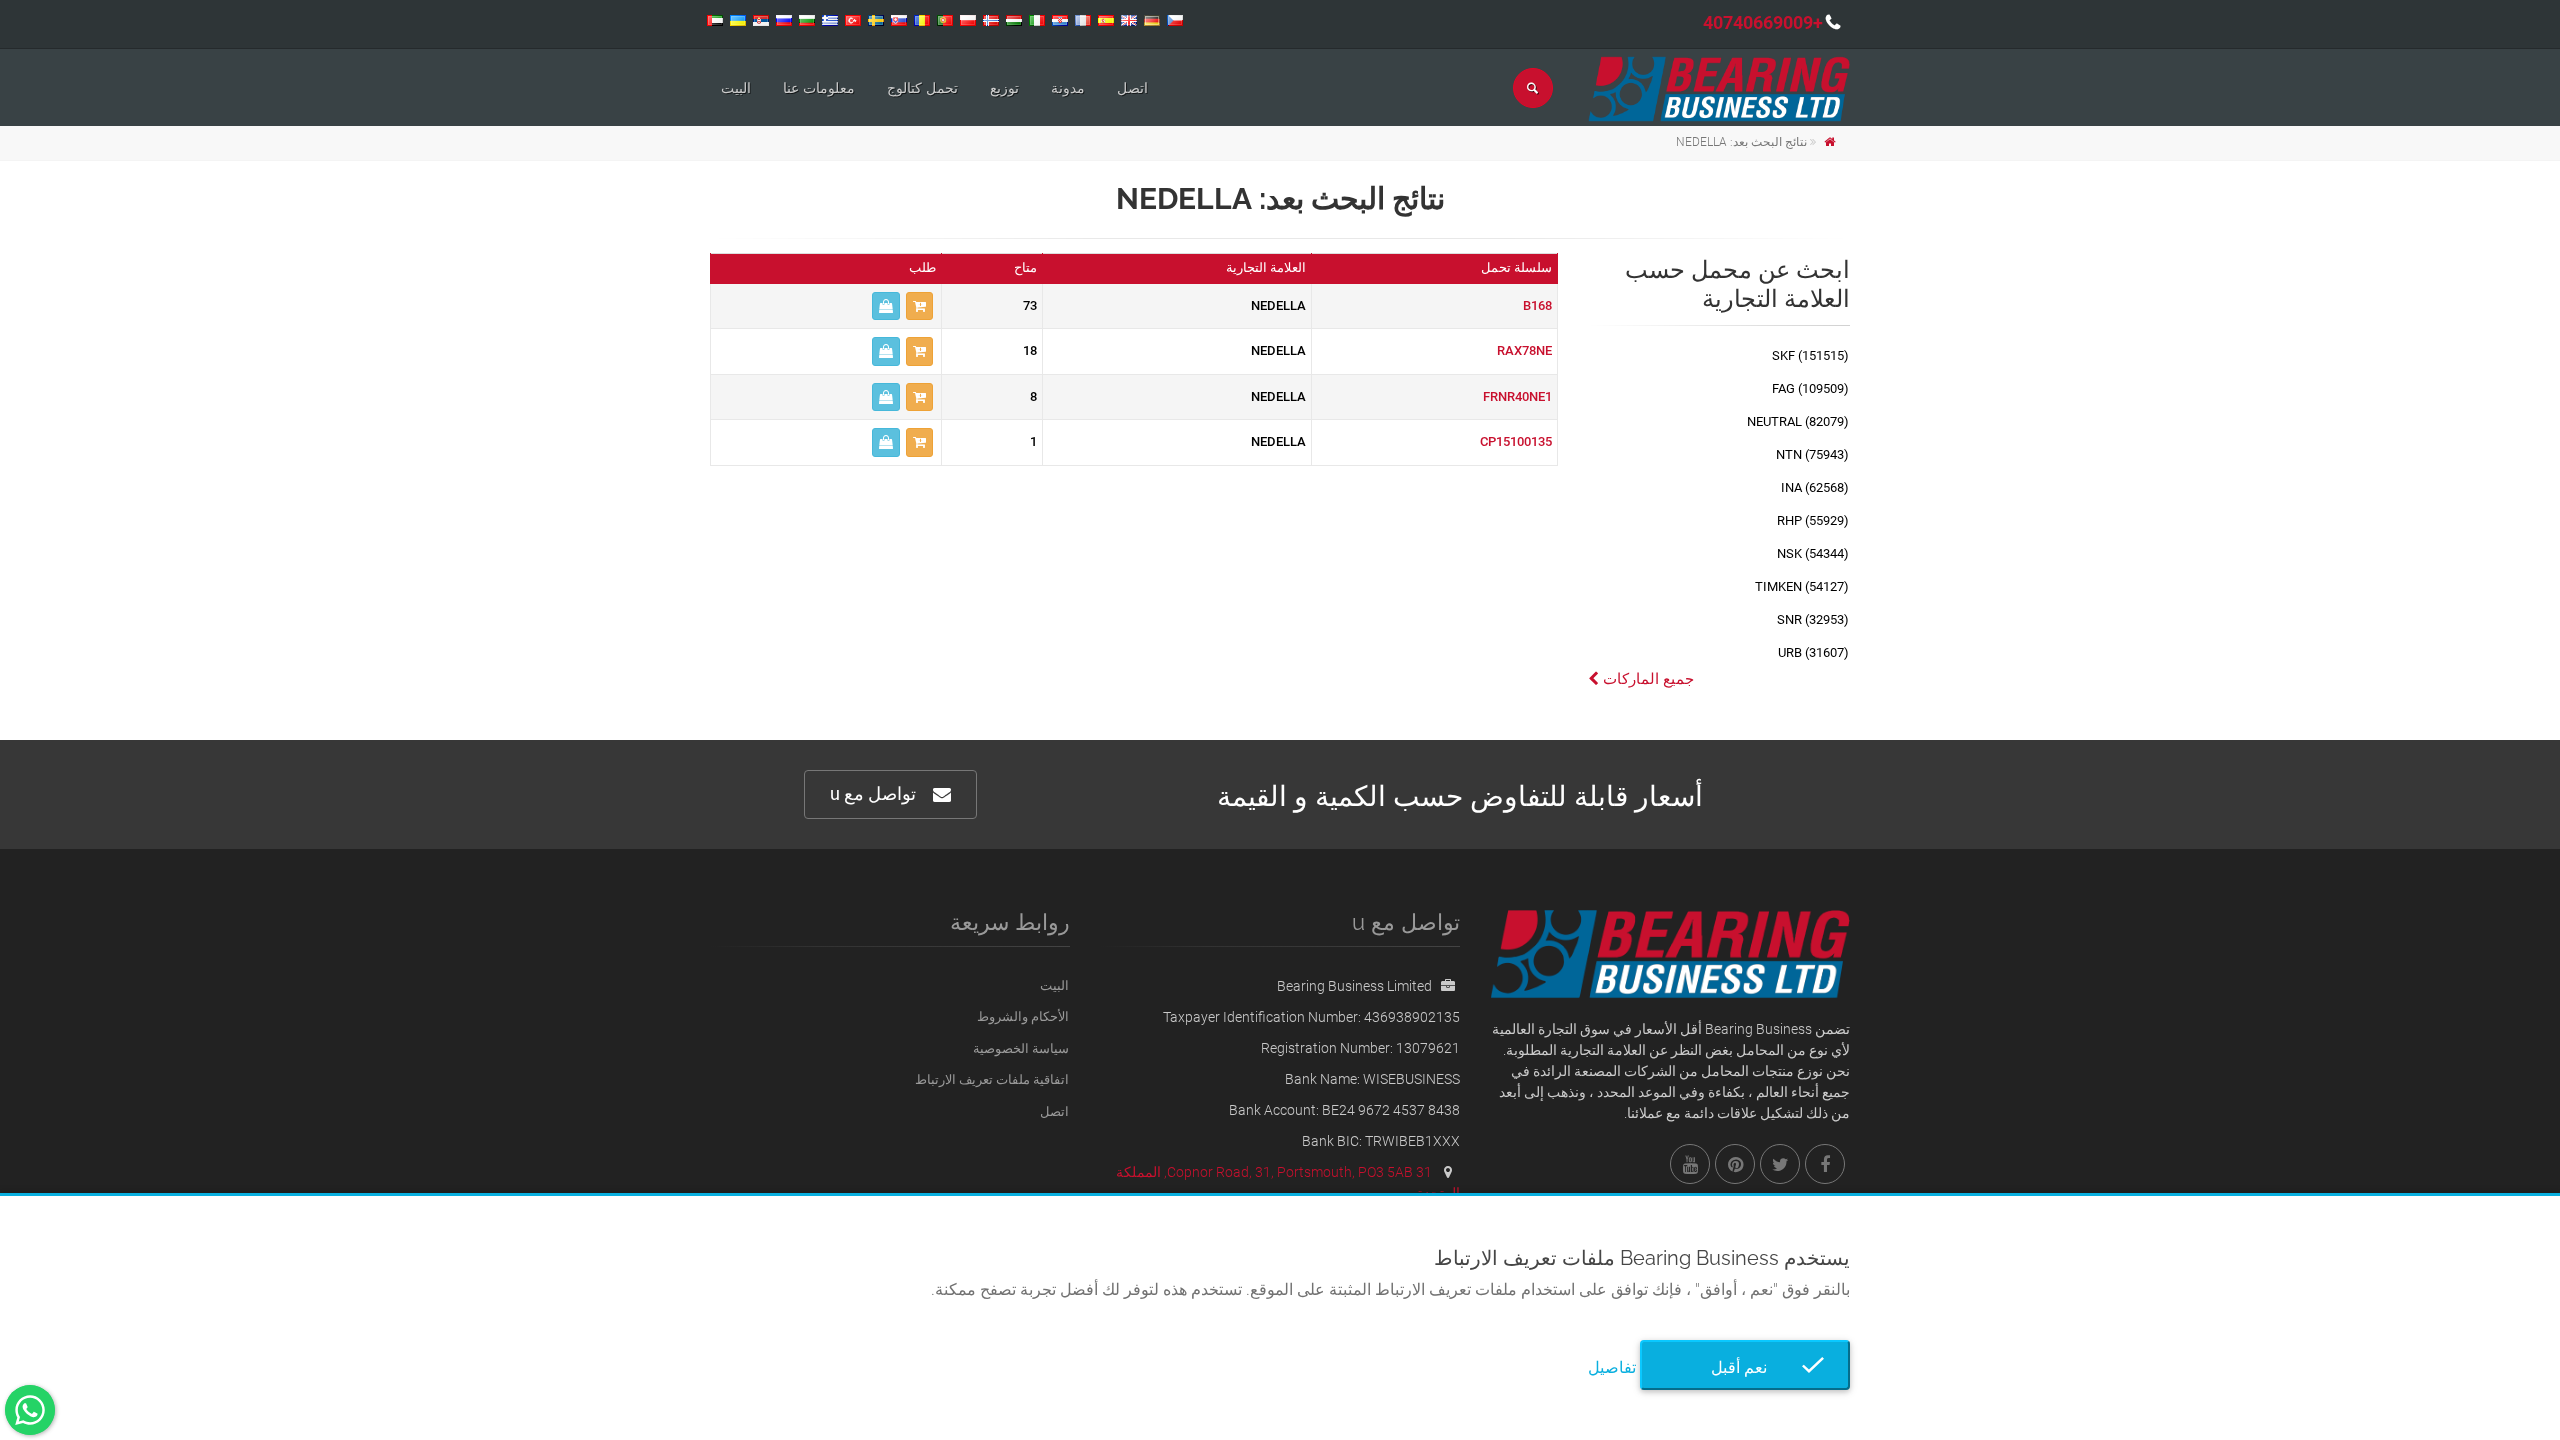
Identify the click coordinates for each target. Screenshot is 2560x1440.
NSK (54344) (1813, 553)
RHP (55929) (1813, 520)
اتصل (1132, 88)
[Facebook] (1825, 1164)
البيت (736, 88)
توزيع (1004, 88)
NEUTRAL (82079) (1798, 421)
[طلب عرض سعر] (886, 306)
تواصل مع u (873, 793)
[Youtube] (1690, 1164)
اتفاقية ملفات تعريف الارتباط (992, 1079)
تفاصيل (1612, 1367)
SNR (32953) (1813, 619)
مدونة (1068, 88)
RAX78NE (1524, 350)
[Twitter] (1780, 1164)
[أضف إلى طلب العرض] (919, 306)
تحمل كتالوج (922, 88)
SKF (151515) (1810, 355)
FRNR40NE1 (1517, 396)
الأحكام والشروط (1023, 1016)
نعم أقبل (1745, 1367)
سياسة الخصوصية (1021, 1048)
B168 (1537, 305)
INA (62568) (1815, 487)
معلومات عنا (819, 88)
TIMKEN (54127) (1802, 586)
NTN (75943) (1812, 454)
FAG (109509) (1810, 388)
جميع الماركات (1646, 679)
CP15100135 (1516, 441)
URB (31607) (1813, 652)
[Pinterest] (1735, 1164)
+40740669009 (1763, 22)
